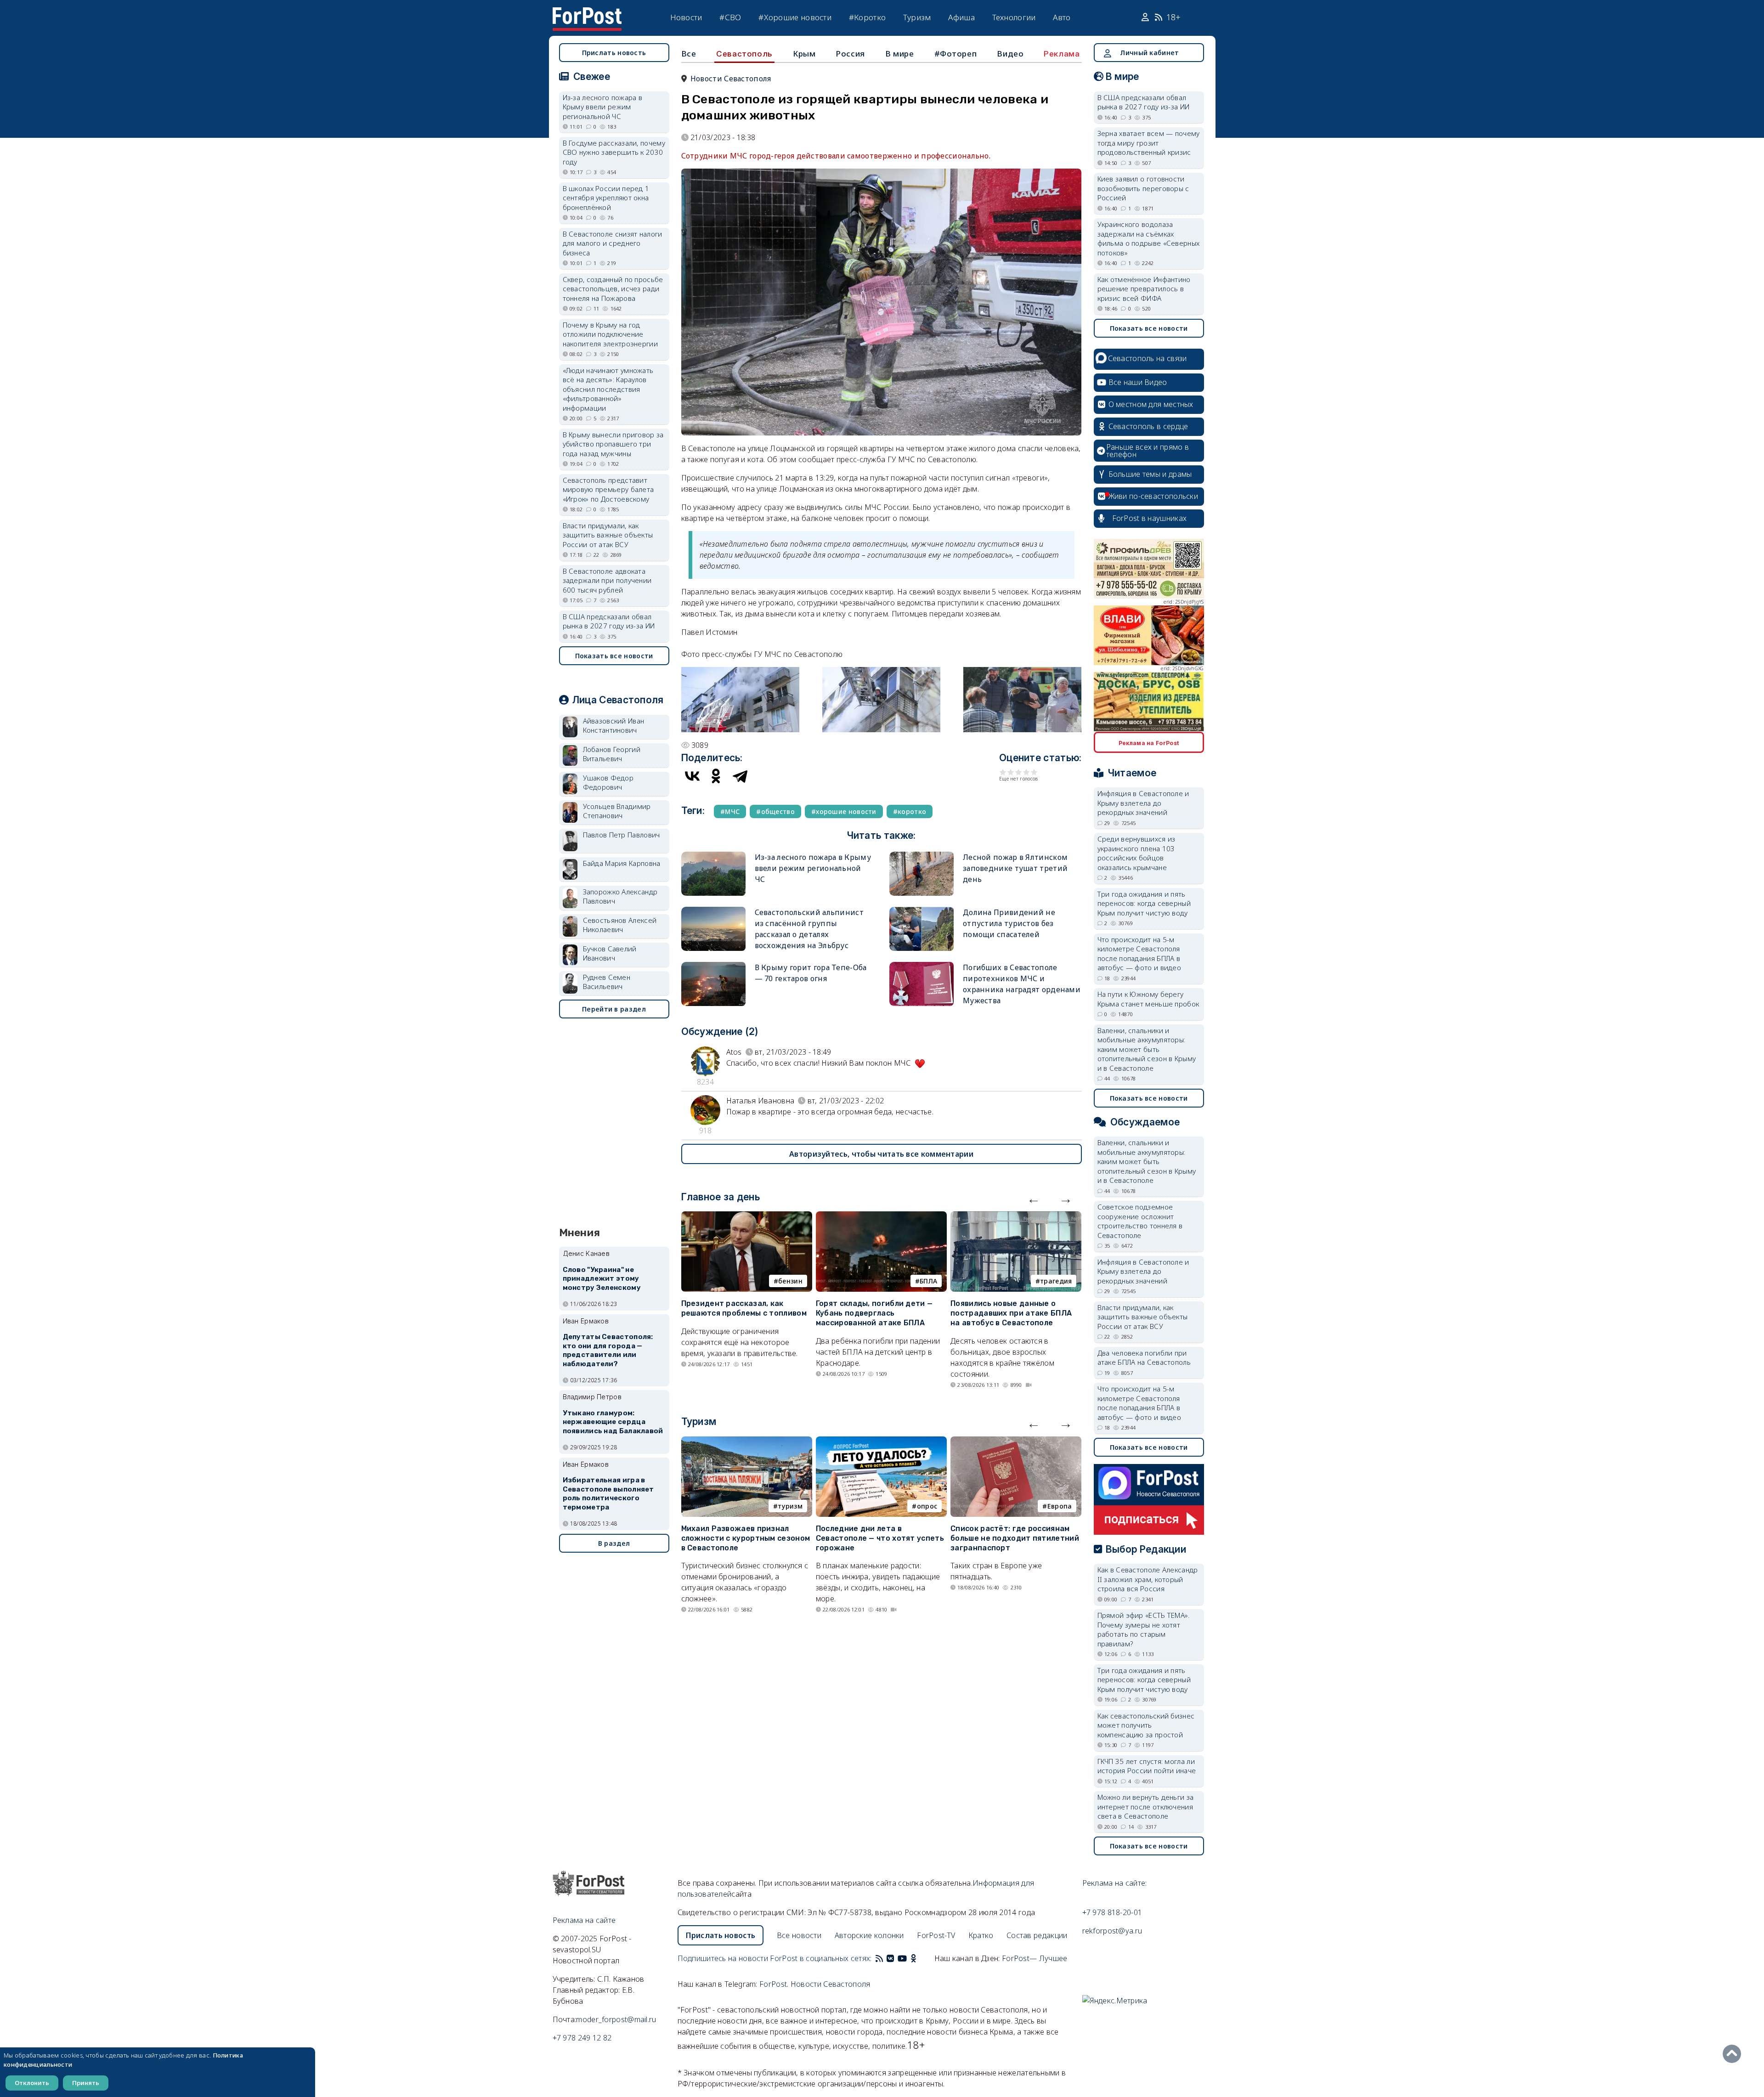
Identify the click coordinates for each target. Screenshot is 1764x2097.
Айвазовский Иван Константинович (614, 726)
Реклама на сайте (584, 1920)
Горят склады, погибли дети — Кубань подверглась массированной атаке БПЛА (874, 1313)
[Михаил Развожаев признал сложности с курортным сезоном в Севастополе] (747, 1442)
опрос (927, 1506)
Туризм (917, 17)
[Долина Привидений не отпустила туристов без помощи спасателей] (922, 911)
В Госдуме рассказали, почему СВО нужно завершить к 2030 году (614, 152)
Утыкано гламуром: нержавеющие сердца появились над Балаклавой (613, 1422)
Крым (804, 54)
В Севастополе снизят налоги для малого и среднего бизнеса (613, 243)
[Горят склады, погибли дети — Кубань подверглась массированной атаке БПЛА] (881, 1217)
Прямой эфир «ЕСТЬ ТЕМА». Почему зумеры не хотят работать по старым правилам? (1144, 1629)
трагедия (1056, 1281)
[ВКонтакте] (692, 776)
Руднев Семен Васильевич (607, 982)
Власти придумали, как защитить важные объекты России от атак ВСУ (608, 535)
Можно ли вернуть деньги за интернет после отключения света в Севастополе (1146, 1806)
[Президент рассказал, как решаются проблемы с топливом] (747, 1217)
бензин (790, 1281)
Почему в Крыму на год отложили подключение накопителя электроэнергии (611, 334)
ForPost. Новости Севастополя (815, 1984)
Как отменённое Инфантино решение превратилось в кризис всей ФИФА (1144, 289)
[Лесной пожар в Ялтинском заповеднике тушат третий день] (922, 856)
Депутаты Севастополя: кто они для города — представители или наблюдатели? (608, 1350)
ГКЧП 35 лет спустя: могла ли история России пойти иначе (1147, 1766)
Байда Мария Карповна (622, 863)
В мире (900, 54)
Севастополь (744, 54)
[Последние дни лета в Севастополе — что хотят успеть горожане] (881, 1442)
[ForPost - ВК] (890, 1958)
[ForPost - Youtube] (902, 1958)
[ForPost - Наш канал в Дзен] (920, 1958)
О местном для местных (1151, 404)
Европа (1060, 1506)
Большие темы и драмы (1150, 474)
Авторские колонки (869, 1935)
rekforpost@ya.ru (1112, 1931)
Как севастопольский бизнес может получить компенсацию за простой (1146, 1725)
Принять (86, 2083)
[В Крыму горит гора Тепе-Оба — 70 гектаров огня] (713, 966)
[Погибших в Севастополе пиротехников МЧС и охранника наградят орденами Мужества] (922, 966)
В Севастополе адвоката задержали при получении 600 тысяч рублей (607, 580)
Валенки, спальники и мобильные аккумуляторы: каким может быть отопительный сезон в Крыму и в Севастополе (1147, 1049)
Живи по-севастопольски (1153, 496)
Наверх (1734, 2054)
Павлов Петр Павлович (622, 835)
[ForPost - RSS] (879, 1958)
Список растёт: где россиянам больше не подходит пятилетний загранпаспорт (1015, 1538)
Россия (850, 54)
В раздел (614, 1543)
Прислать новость (614, 53)
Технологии (1014, 17)
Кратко (981, 1935)
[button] (740, 673)
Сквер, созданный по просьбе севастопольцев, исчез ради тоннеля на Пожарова (613, 289)
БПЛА (928, 1281)
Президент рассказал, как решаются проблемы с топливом (744, 1308)
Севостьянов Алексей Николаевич (620, 925)
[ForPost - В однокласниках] (913, 1958)
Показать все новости (614, 656)
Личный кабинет (1149, 53)
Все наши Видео (1138, 382)
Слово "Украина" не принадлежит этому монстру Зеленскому (602, 1279)
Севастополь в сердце (1148, 426)
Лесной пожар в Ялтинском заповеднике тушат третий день (1015, 868)
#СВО (730, 17)
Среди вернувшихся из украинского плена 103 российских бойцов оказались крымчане (1136, 853)
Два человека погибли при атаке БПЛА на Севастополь (1144, 1358)
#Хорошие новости (795, 17)
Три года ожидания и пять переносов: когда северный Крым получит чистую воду (1144, 903)
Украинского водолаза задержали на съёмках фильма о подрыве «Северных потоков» (1149, 238)
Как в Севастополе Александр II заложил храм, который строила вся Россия (1148, 1579)
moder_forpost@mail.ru (616, 2019)
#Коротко (867, 17)
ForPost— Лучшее (1035, 1958)
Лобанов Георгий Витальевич (612, 754)
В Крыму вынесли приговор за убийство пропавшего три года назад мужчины (613, 444)
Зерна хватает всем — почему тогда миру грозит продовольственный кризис (1149, 143)
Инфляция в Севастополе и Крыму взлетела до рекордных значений (1143, 803)
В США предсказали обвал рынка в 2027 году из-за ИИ (609, 621)
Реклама (1062, 54)
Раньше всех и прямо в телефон (1148, 451)
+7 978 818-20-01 (1112, 1912)
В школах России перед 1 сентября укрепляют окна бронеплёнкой (606, 198)
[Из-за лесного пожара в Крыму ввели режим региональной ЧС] (713, 856)
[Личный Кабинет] (1146, 17)
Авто (1062, 17)
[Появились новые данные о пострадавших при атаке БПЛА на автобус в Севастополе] (1016, 1217)
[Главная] (587, 13)
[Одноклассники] (716, 776)
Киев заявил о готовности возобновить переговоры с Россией (1143, 188)
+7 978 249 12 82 (582, 2038)
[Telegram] (740, 776)
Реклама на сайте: (1115, 1883)
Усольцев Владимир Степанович (617, 811)
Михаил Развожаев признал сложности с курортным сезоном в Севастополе (746, 1538)
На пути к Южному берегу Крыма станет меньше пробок (1148, 999)
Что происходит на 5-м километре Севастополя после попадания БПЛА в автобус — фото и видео (1139, 954)
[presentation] (1034, 1198)
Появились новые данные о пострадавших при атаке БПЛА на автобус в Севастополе (1011, 1313)
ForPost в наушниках (1150, 518)
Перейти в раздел (614, 1009)
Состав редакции (1037, 1935)
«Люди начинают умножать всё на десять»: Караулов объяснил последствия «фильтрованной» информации (608, 389)
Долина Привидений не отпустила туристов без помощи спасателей (1009, 923)
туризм (790, 1506)
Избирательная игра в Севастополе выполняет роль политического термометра (608, 1494)
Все (689, 54)
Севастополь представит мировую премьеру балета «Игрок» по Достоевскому (608, 489)
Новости (686, 17)
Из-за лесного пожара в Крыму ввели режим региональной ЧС (813, 868)
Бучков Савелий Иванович (610, 953)
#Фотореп (956, 54)
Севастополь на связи (1148, 358)
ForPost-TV (936, 1935)
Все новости (799, 1935)
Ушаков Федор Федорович (608, 783)
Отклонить (32, 2083)
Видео (1010, 54)
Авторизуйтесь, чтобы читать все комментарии (881, 1154)
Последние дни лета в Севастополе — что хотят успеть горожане (880, 1538)
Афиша (961, 17)
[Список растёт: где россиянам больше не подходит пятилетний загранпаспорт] (1016, 1442)
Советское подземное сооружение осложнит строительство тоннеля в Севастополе (1140, 1221)
